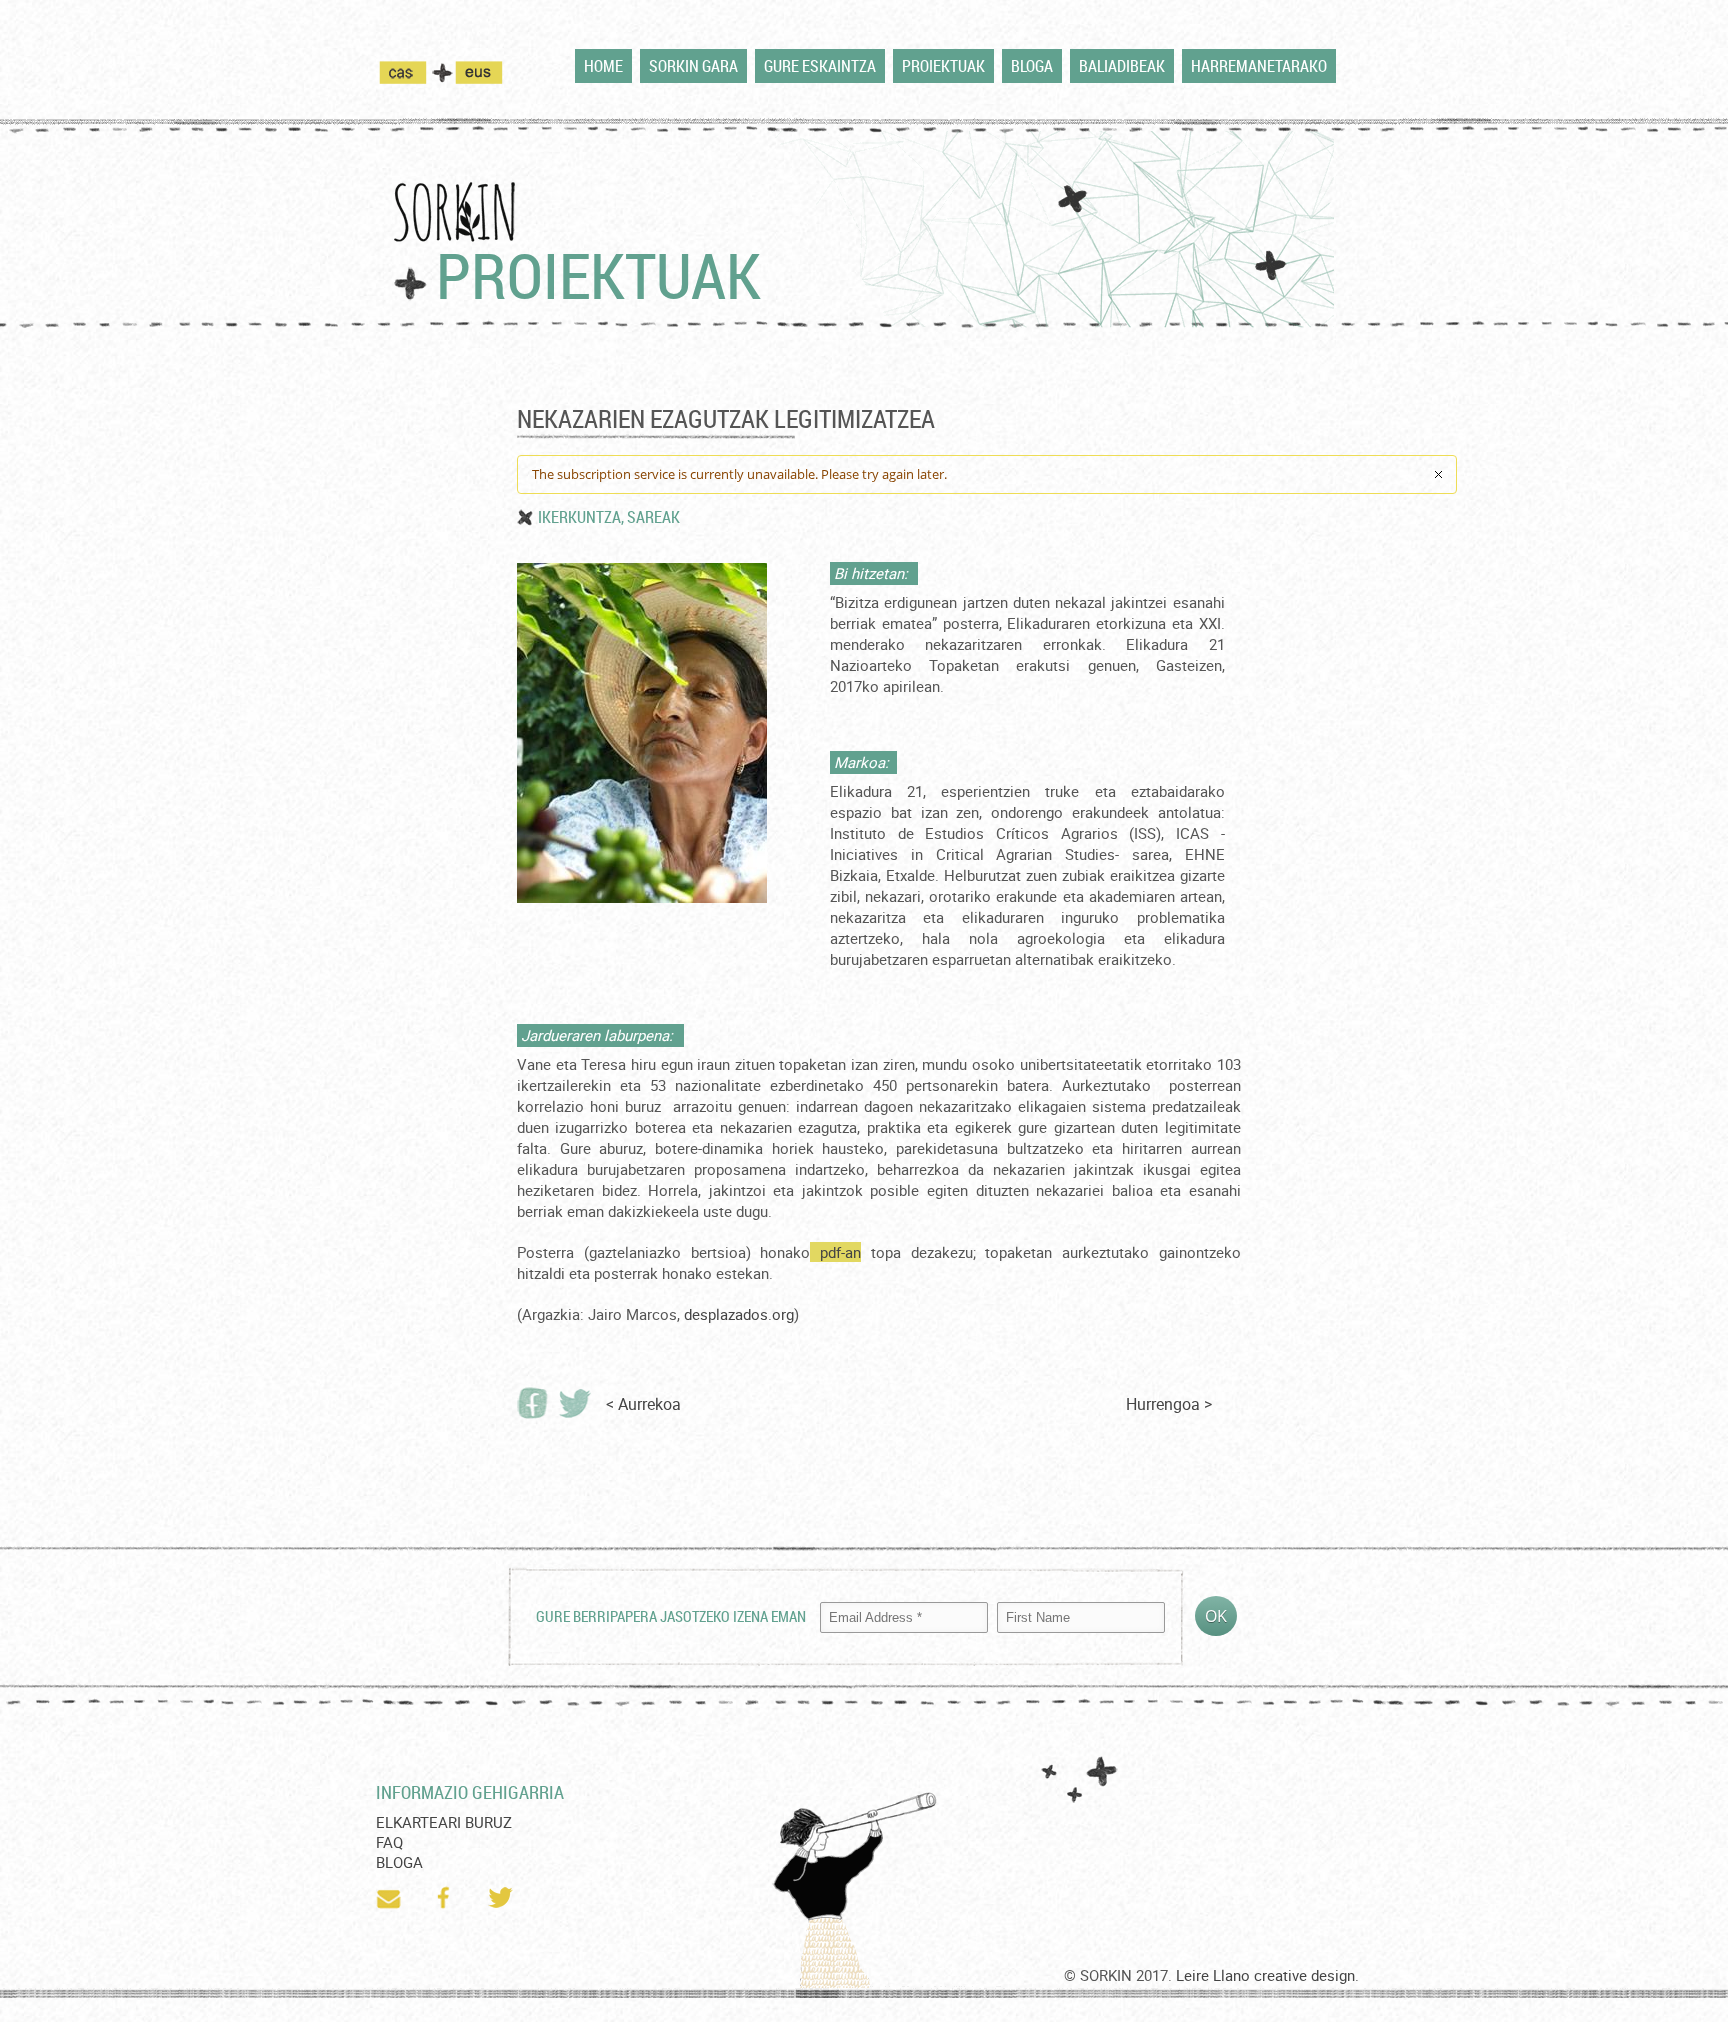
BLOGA (1032, 66)
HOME (603, 66)
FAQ (389, 1842)
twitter (502, 1898)
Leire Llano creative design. (1267, 1975)
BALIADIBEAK (1122, 66)
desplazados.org (739, 1314)
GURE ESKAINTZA (820, 66)
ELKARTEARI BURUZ (444, 1822)
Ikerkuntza (579, 517)
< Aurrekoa (643, 1404)
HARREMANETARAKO (1259, 66)
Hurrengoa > (1169, 1404)
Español (415, 72)
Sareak (653, 517)
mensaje (390, 1898)
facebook (446, 1898)
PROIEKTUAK (943, 66)
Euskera (479, 72)
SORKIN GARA (693, 66)
